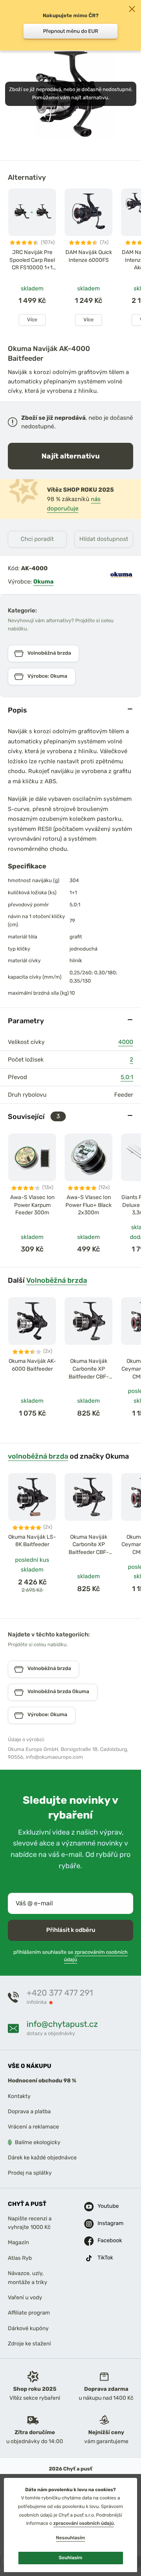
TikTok (103, 2258)
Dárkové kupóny (28, 2328)
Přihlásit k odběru (71, 1930)
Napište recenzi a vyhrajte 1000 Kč (30, 2223)
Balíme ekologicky (38, 2142)
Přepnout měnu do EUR (71, 31)
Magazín (18, 2243)
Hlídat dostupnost (104, 539)
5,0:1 (127, 1077)
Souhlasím (70, 2558)
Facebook (103, 2241)
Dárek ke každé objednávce (42, 2158)
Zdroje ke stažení (29, 2344)
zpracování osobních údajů (84, 2523)
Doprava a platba (29, 2111)
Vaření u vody (25, 2298)
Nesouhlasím (70, 2538)
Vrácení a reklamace (33, 2127)
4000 (126, 1042)
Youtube (103, 2206)
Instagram (103, 2224)
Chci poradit (37, 539)
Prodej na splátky (30, 2173)
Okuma (43, 582)
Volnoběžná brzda (57, 1280)
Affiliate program (29, 2313)
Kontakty (19, 2096)
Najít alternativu (71, 456)
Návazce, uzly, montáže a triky (27, 2278)
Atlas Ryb (20, 2258)
